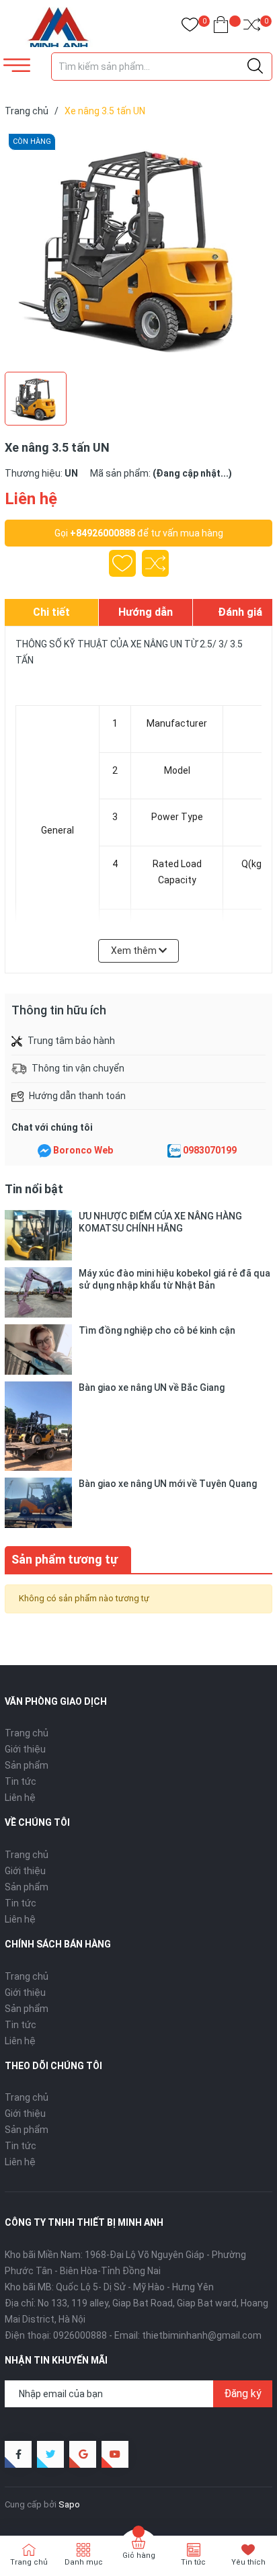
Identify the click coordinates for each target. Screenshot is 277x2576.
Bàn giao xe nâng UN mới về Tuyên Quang (168, 1484)
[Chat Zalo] (174, 1151)
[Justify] (255, 67)
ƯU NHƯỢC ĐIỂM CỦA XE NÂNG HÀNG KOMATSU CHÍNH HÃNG (160, 1222)
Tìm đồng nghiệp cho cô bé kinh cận (157, 1330)
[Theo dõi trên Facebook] (18, 2454)
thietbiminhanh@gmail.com (202, 2335)
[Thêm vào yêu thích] (122, 563)
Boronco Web (83, 1150)
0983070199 (210, 1150)
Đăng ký (243, 2393)
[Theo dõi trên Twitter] (50, 2454)
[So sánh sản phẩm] (252, 27)
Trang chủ (27, 1733)
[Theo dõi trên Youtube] (115, 2454)
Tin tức (21, 1781)
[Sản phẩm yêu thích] (190, 27)
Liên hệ (20, 1798)
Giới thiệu (25, 1749)
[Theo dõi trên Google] (83, 2454)
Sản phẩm (27, 1765)
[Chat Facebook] (44, 1151)
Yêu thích (248, 2562)
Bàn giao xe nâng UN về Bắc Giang (152, 1387)
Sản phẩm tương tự (65, 1559)
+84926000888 (103, 533)
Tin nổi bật (34, 1189)
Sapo (69, 2504)
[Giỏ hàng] (221, 27)
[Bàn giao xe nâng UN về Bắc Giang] (38, 1426)
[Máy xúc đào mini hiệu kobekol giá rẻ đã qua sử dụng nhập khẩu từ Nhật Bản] (38, 1292)
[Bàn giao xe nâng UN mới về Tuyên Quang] (38, 1503)
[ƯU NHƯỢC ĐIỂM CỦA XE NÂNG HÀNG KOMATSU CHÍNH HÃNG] (38, 1235)
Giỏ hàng (139, 2555)
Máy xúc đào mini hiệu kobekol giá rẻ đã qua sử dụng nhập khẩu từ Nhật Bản (174, 1279)
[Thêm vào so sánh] (155, 563)
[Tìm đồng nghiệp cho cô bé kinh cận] (38, 1350)
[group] (138, 247)
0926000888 (80, 2335)
